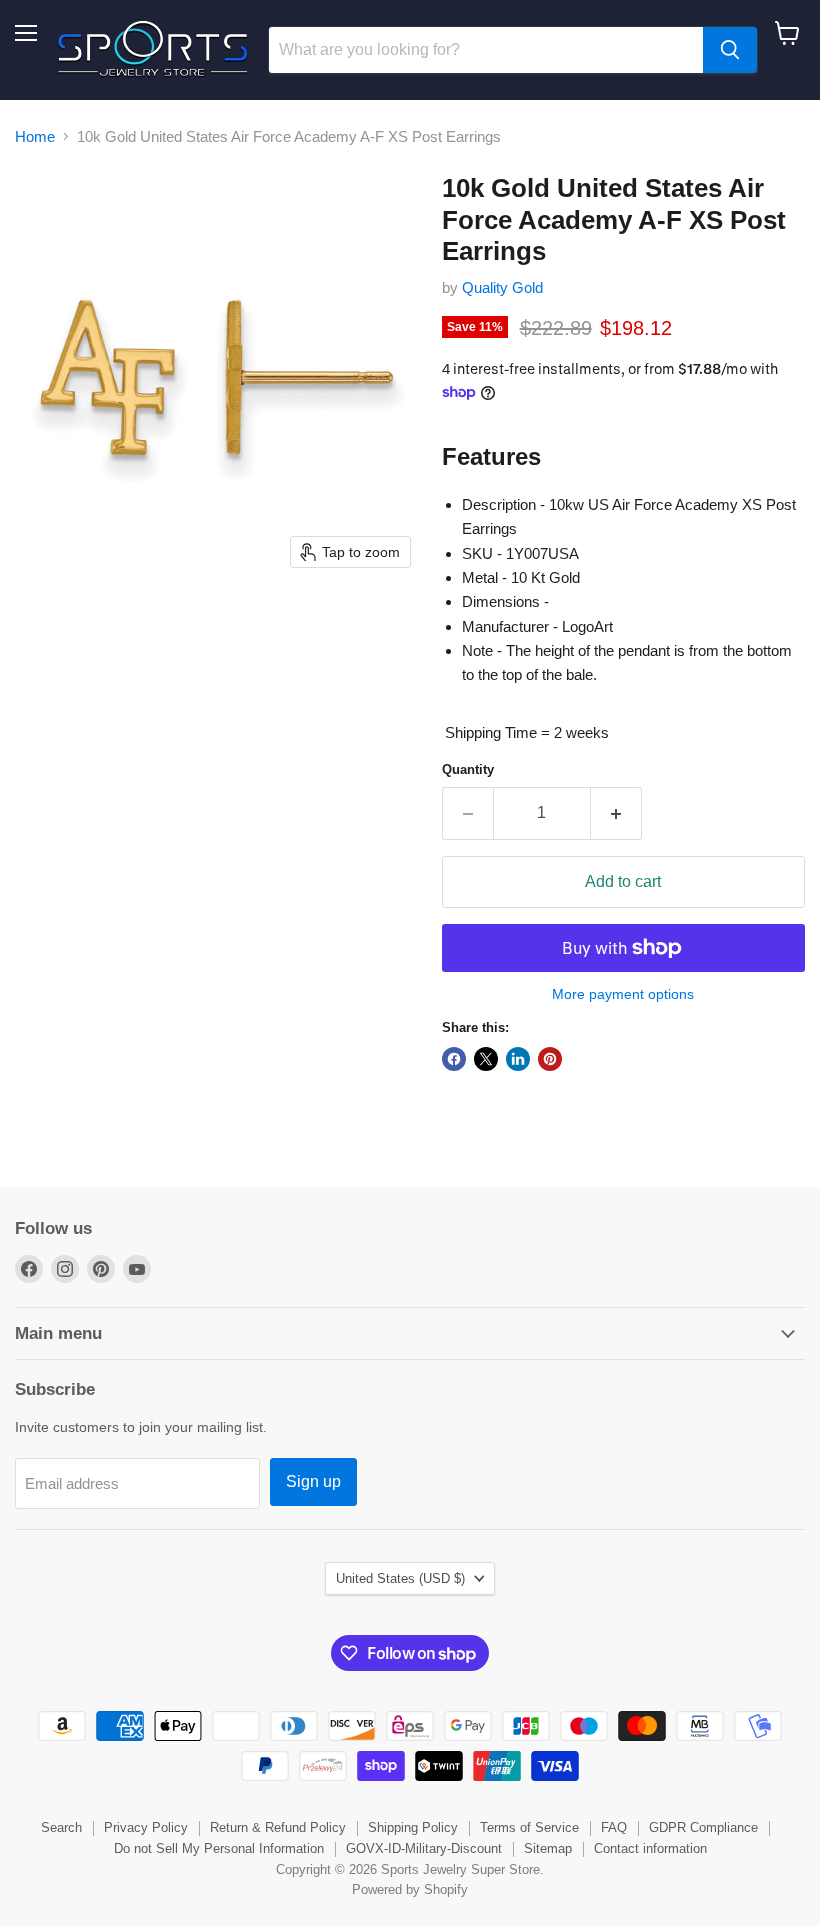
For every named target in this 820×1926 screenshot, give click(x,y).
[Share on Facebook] (454, 1059)
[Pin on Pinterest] (550, 1059)
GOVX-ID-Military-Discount (424, 1848)
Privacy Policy (146, 1827)
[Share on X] (486, 1059)
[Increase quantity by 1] (616, 813)
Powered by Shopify (410, 1889)
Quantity (468, 769)
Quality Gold (502, 287)
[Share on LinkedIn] (518, 1059)
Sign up (313, 1481)
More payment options (623, 994)
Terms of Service (529, 1827)
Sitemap (548, 1848)
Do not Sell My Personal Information (219, 1848)
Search (61, 1827)
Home (35, 136)
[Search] (730, 50)
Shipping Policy (413, 1827)
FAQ (614, 1827)
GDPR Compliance (703, 1827)
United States (400, 1578)
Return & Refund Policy (278, 1827)
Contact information (650, 1848)
